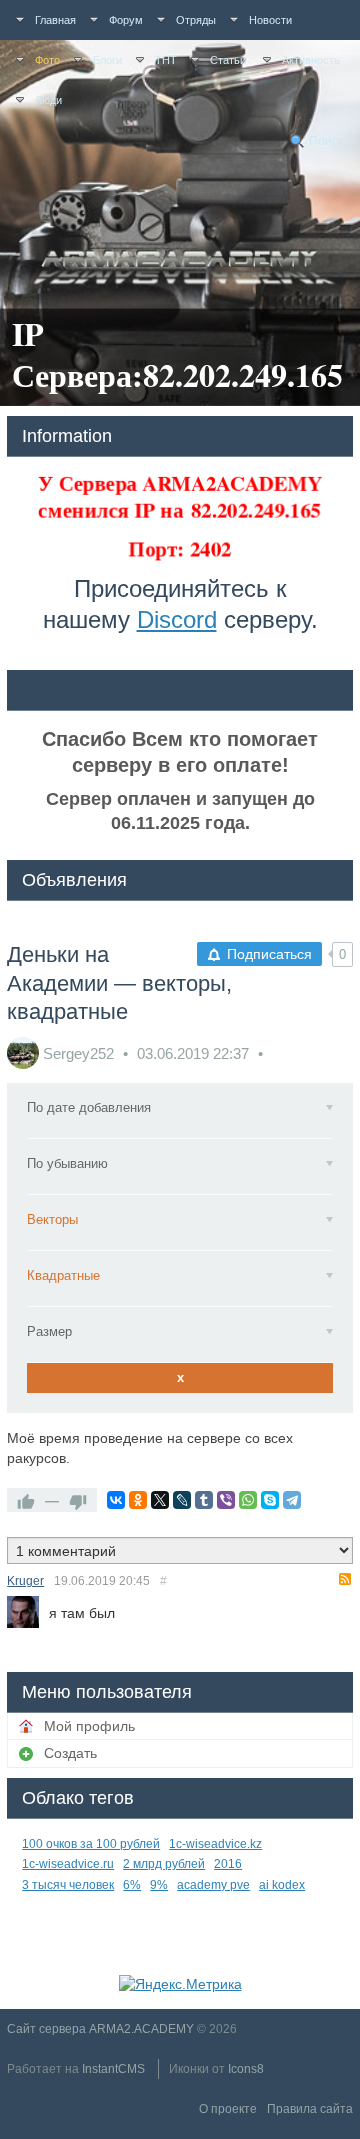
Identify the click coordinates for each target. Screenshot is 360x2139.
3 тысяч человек (68, 1885)
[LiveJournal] (182, 1500)
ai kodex (282, 1885)
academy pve (213, 1885)
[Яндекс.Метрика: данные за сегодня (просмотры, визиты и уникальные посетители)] (180, 1984)
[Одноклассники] (138, 1500)
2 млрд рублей (164, 1864)
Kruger (25, 1581)
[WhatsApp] (248, 1500)
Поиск (326, 141)
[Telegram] (292, 1500)
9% (159, 1885)
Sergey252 (78, 1053)
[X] (160, 1500)
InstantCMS (113, 2069)
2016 (228, 1864)
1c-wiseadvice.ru (68, 1864)
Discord (177, 619)
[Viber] (226, 1500)
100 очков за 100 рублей (91, 1844)
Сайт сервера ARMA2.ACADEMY (100, 2029)
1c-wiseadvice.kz (215, 1844)
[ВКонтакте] (116, 1500)
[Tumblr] (204, 1500)
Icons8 (246, 2069)
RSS (345, 1579)
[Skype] (270, 1500)
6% (132, 1885)
